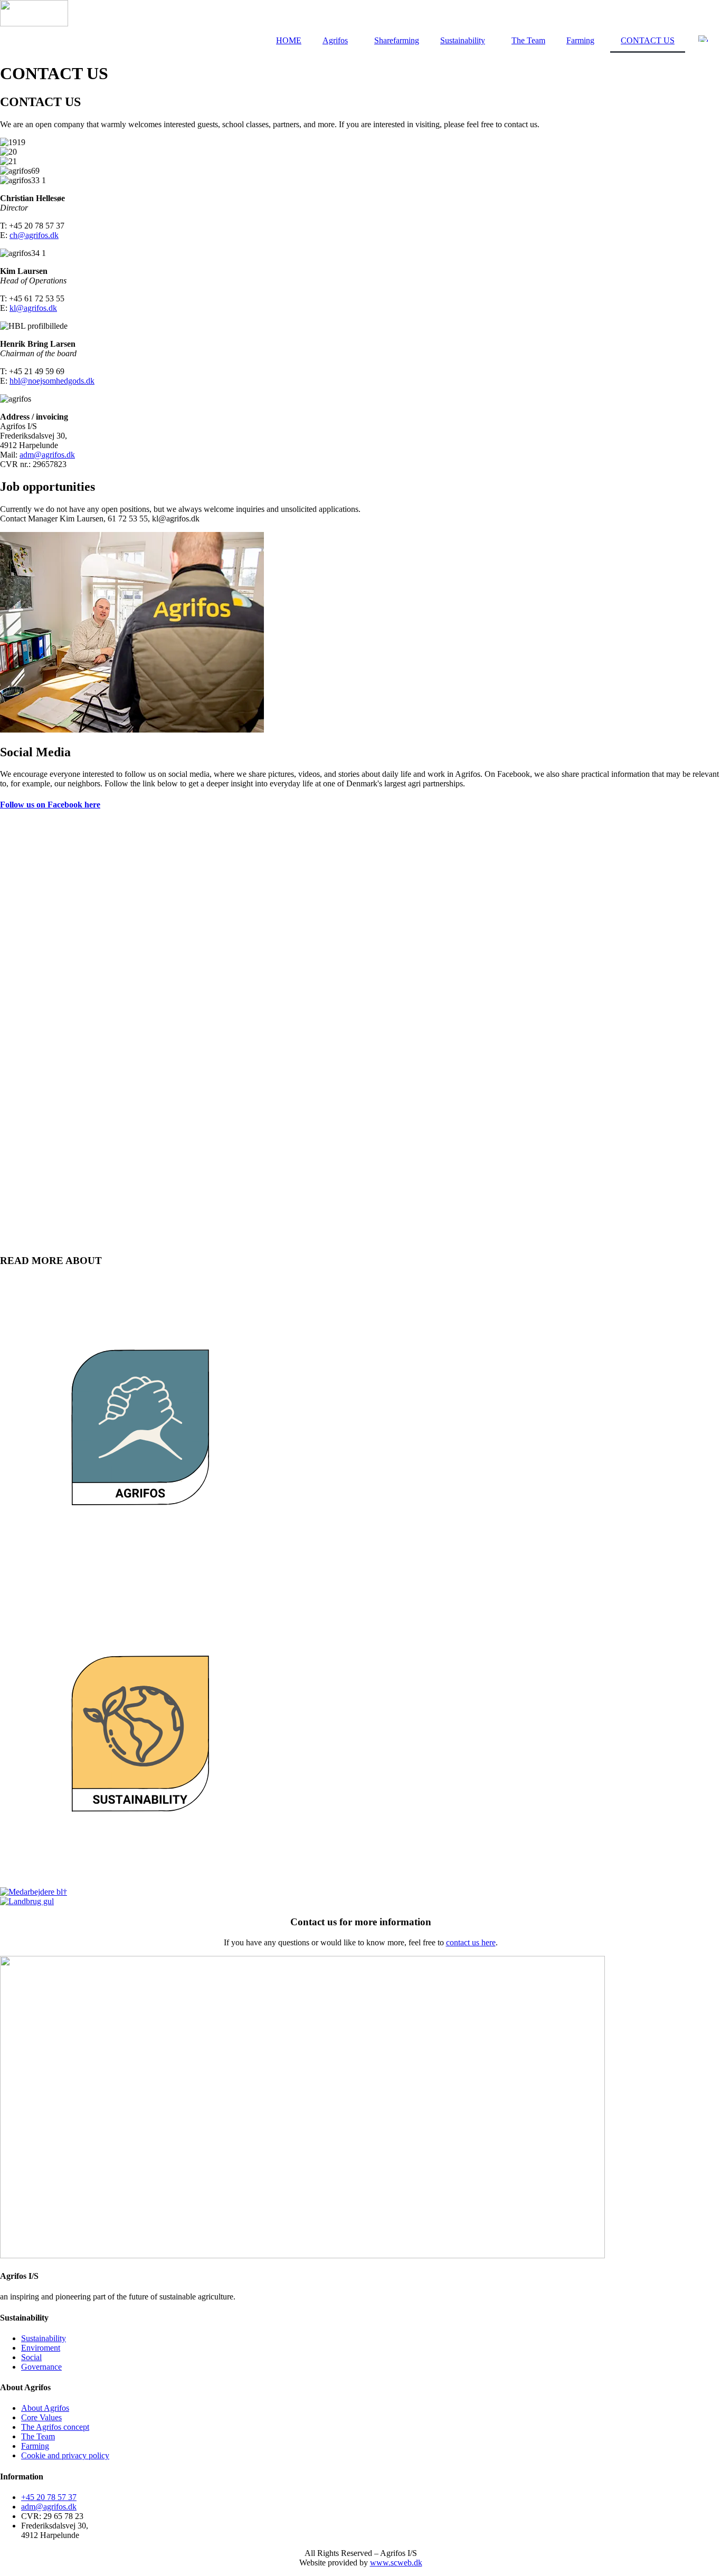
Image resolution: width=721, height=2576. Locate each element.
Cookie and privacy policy (65, 2455)
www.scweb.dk (396, 2563)
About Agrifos (45, 2408)
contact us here (471, 1942)
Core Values (41, 2417)
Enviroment (41, 2348)
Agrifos (335, 40)
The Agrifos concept (55, 2427)
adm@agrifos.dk (47, 455)
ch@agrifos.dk (34, 235)
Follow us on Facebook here (50, 805)
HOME (289, 40)
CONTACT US (648, 40)
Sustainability (463, 40)
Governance (41, 2367)
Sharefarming (397, 40)
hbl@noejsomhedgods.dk (52, 381)
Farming (580, 40)
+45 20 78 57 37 (49, 2497)
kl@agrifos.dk (33, 308)
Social (31, 2357)
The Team (528, 40)
